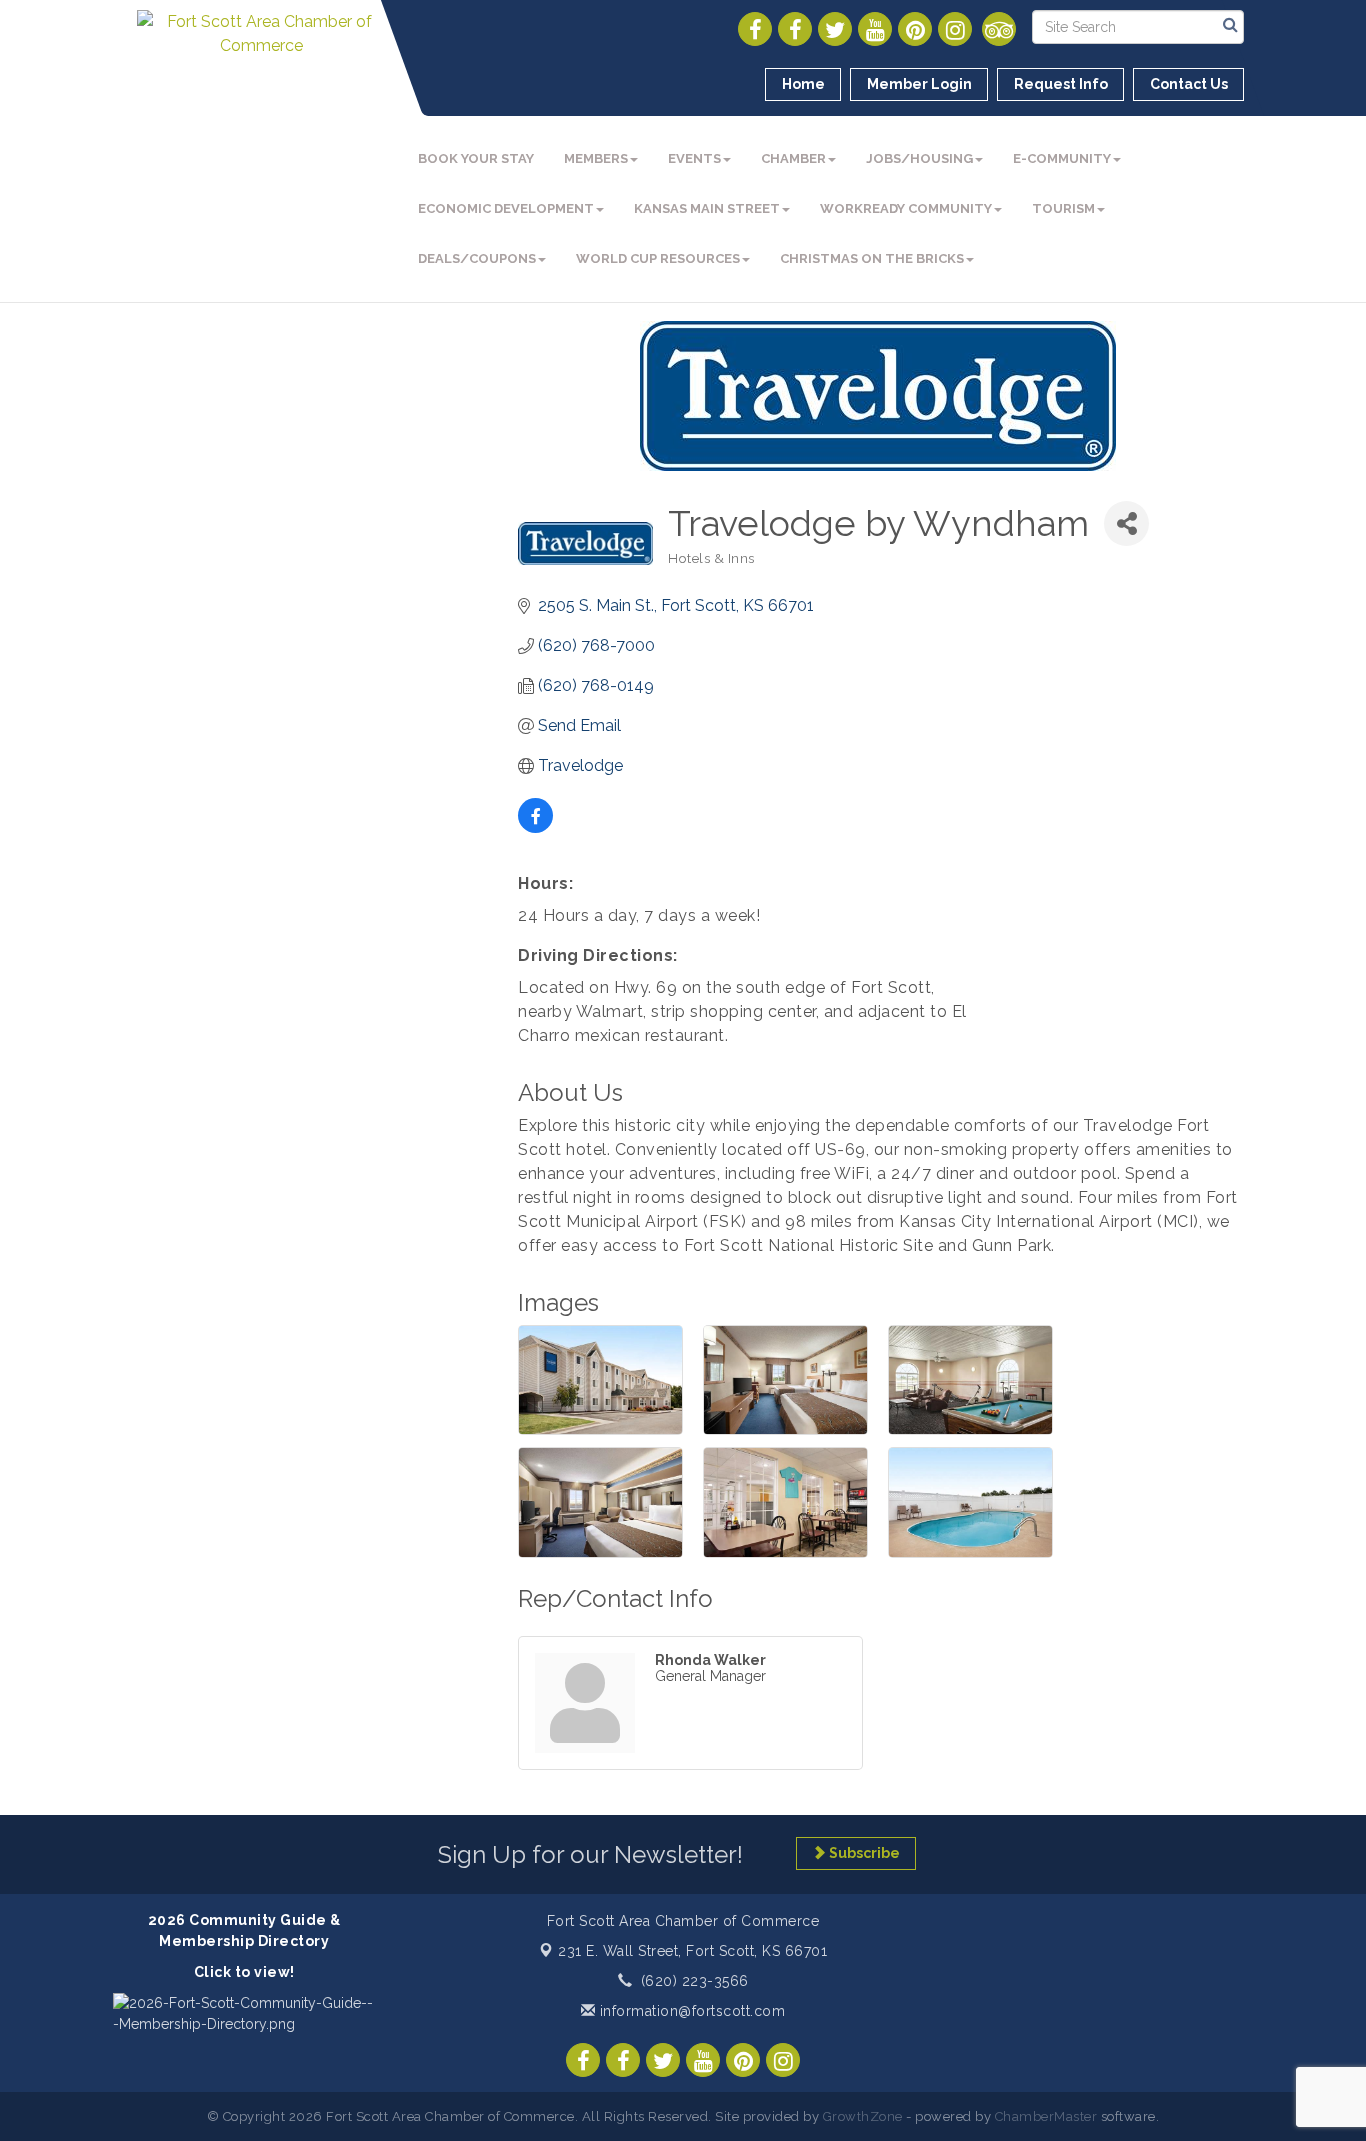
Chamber (793, 158)
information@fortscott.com (690, 2011)
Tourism (1063, 208)
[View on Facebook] (535, 827)
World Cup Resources (658, 258)
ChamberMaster (1046, 2116)
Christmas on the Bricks (872, 258)
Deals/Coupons (477, 258)
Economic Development (506, 208)
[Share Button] (1126, 523)
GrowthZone (863, 2116)
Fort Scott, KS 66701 (692, 1951)
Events (694, 158)
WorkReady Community (906, 208)
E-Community (1062, 158)
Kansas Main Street (707, 208)
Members (596, 158)
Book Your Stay (476, 158)
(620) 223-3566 (695, 1981)
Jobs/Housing (919, 158)
